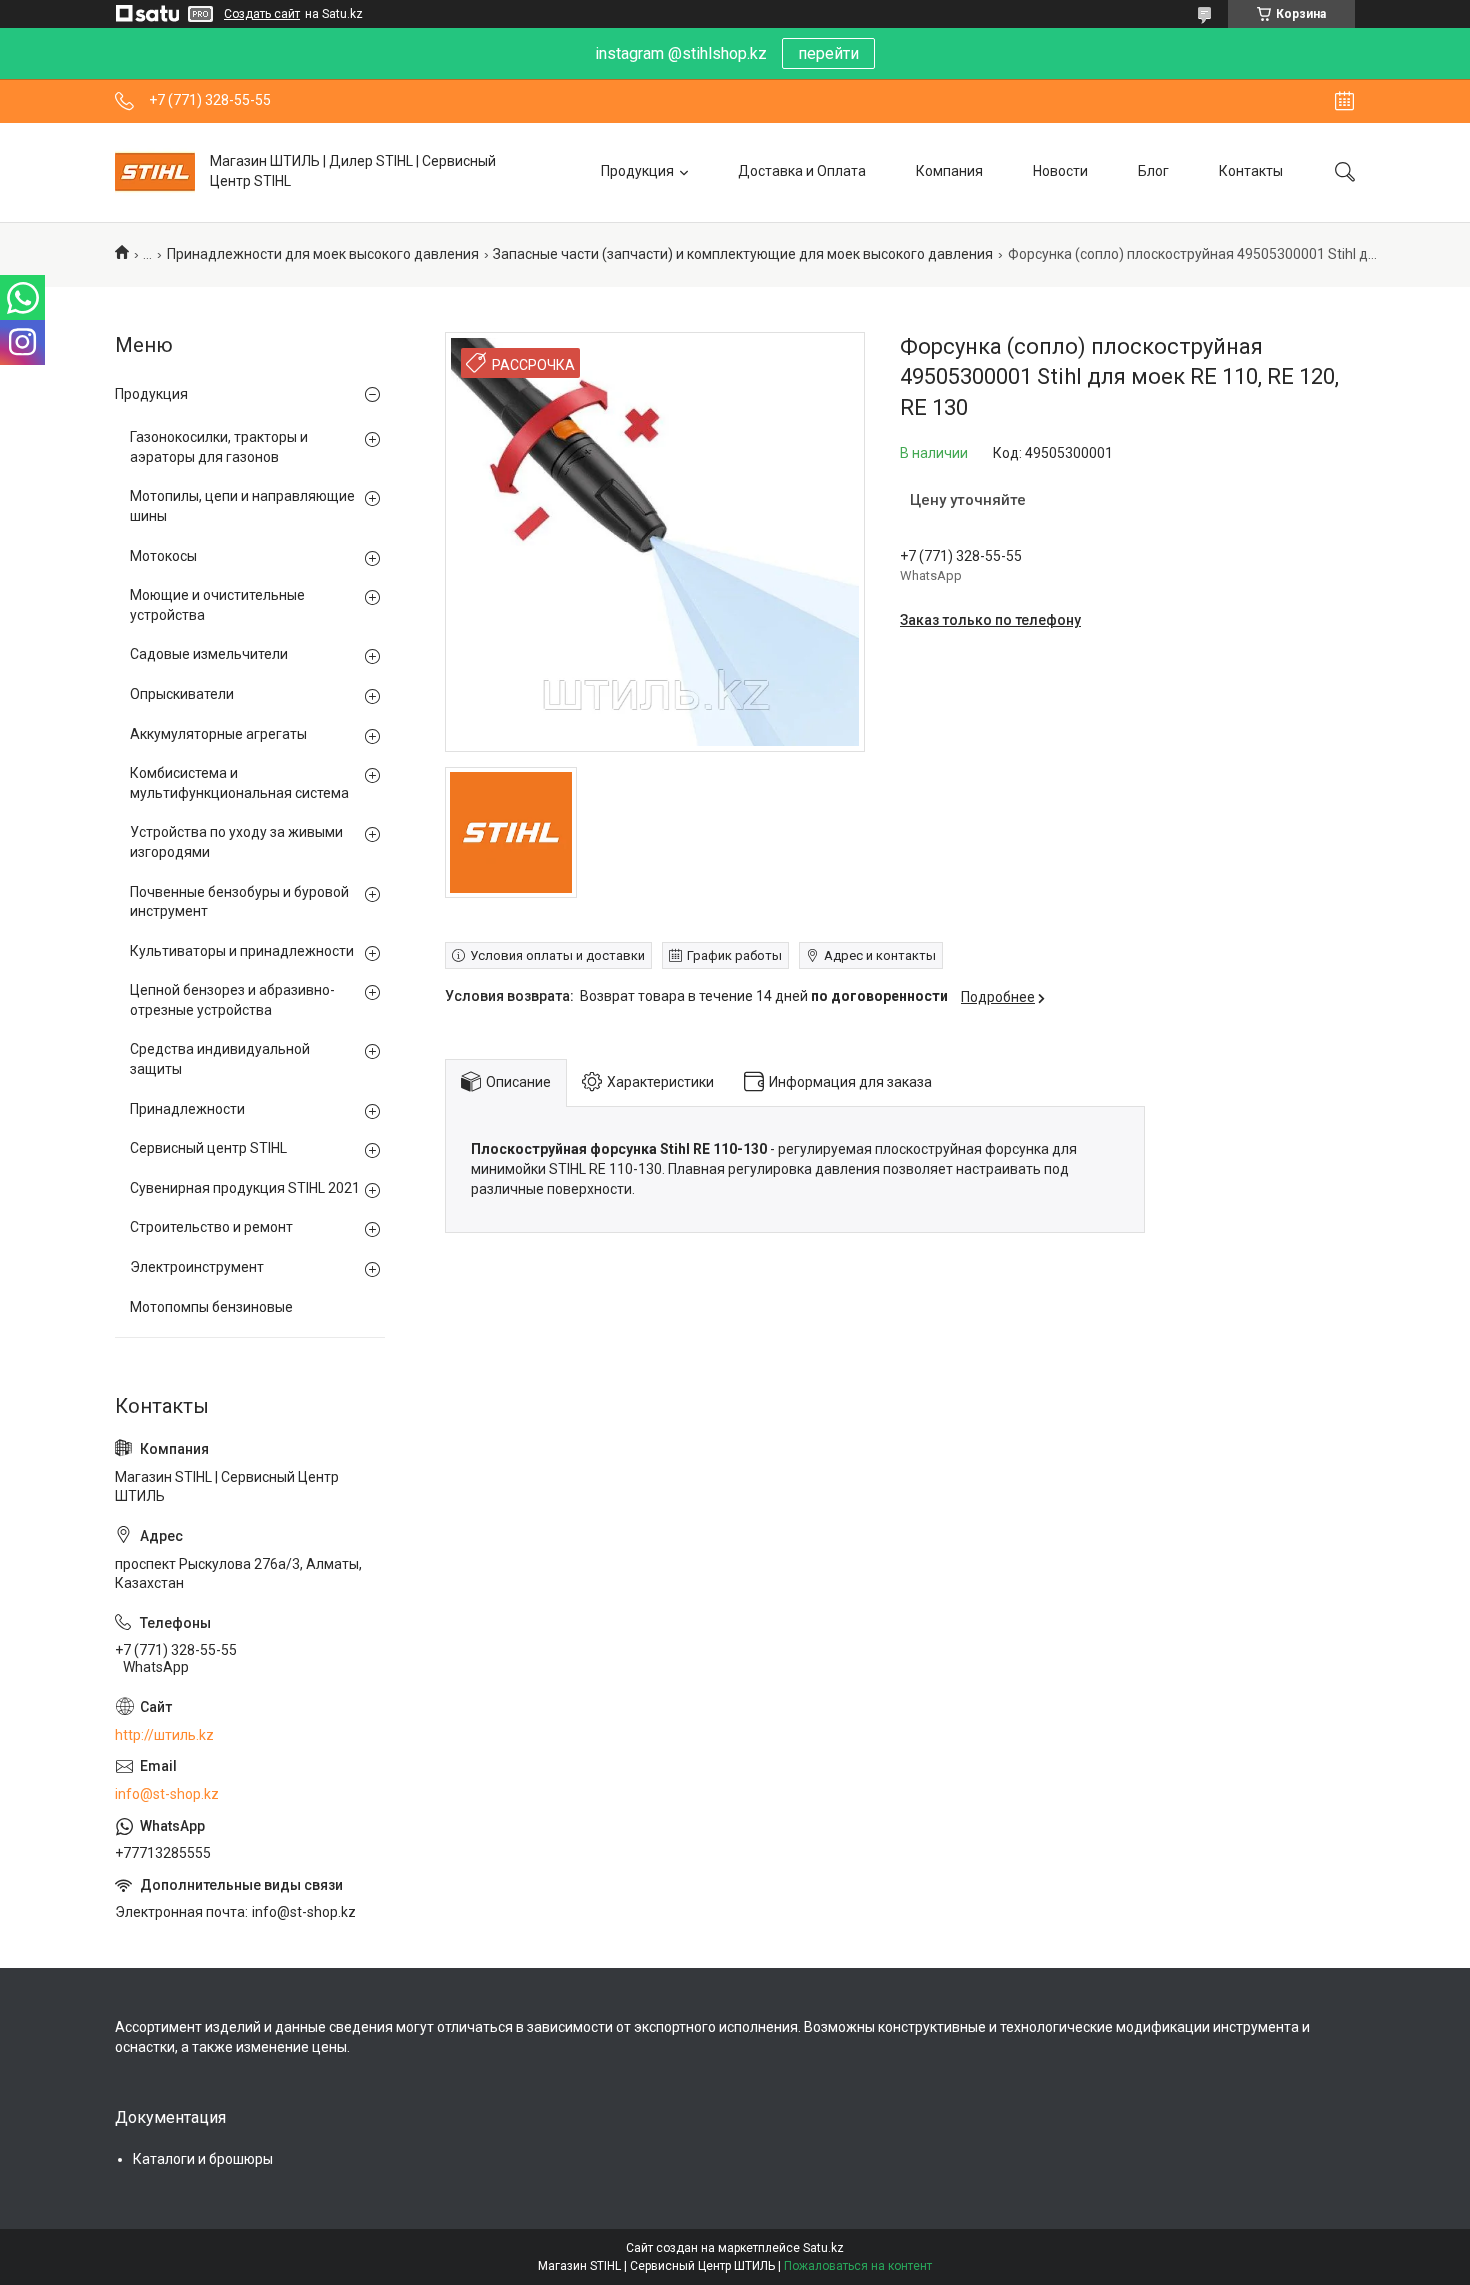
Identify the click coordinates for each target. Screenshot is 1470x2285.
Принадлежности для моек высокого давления (323, 254)
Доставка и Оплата (802, 171)
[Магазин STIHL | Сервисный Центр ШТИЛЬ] (155, 172)
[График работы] (1344, 101)
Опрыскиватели (182, 694)
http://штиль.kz (164, 1735)
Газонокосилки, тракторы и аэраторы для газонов (219, 447)
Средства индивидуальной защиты (220, 1059)
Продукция (637, 171)
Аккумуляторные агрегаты (218, 734)
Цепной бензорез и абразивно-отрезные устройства (232, 1000)
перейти (828, 53)
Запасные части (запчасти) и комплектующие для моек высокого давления (743, 254)
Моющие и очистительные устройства (217, 605)
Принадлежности (187, 1109)
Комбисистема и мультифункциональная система (239, 783)
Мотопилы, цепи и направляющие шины (242, 506)
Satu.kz (823, 2248)
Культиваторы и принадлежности (242, 951)
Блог (1153, 171)
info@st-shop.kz (167, 1794)
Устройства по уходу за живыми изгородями (236, 842)
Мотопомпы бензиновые (211, 1307)
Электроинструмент (197, 1267)
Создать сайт (262, 14)
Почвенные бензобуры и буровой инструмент (239, 902)
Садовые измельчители (209, 654)
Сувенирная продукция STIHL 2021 (245, 1188)
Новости (1060, 171)
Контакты (1251, 171)
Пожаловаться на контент (858, 2266)
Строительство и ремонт (211, 1227)
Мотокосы (163, 556)
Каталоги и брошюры (203, 2159)
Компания (949, 171)
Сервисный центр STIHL (208, 1148)
